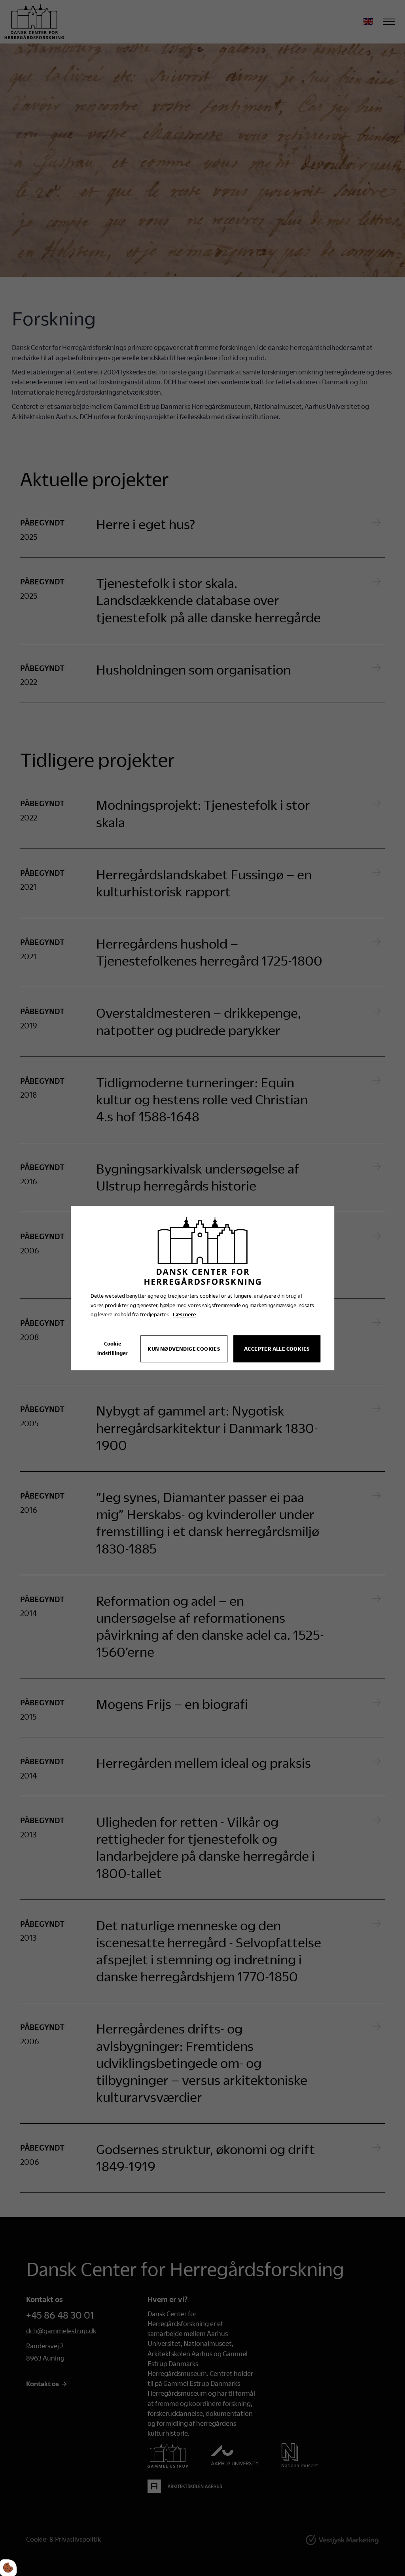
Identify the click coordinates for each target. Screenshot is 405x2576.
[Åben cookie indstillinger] (8, 2568)
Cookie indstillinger (113, 1349)
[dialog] (202, 1288)
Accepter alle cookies (277, 1349)
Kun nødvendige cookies (184, 1349)
